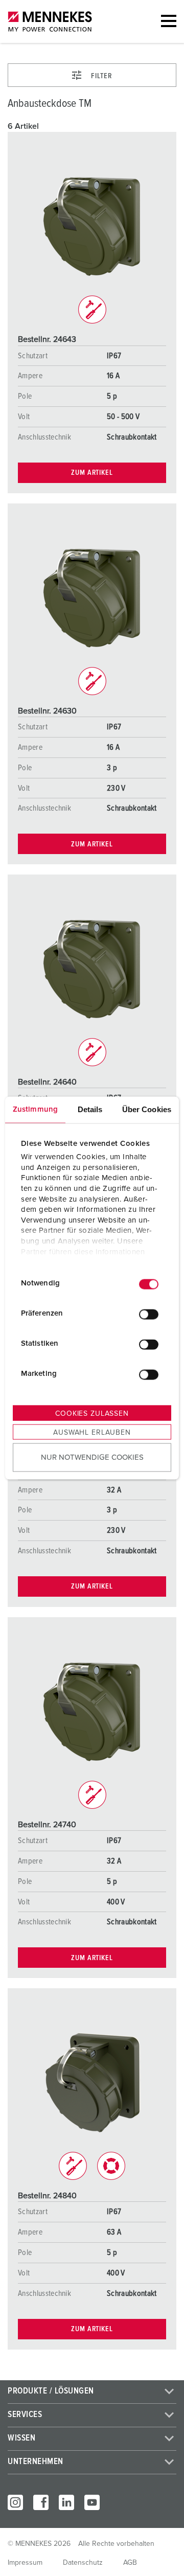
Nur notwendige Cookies (92, 1457)
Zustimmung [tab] (35, 1109)
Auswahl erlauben (92, 1432)
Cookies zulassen (92, 1413)
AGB (130, 2563)
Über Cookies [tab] (147, 1109)
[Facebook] (41, 2502)
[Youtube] (92, 2502)
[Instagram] (15, 2502)
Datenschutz (83, 2563)
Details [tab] (90, 1109)
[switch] (149, 1315)
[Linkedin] (66, 2502)
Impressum (25, 2563)
